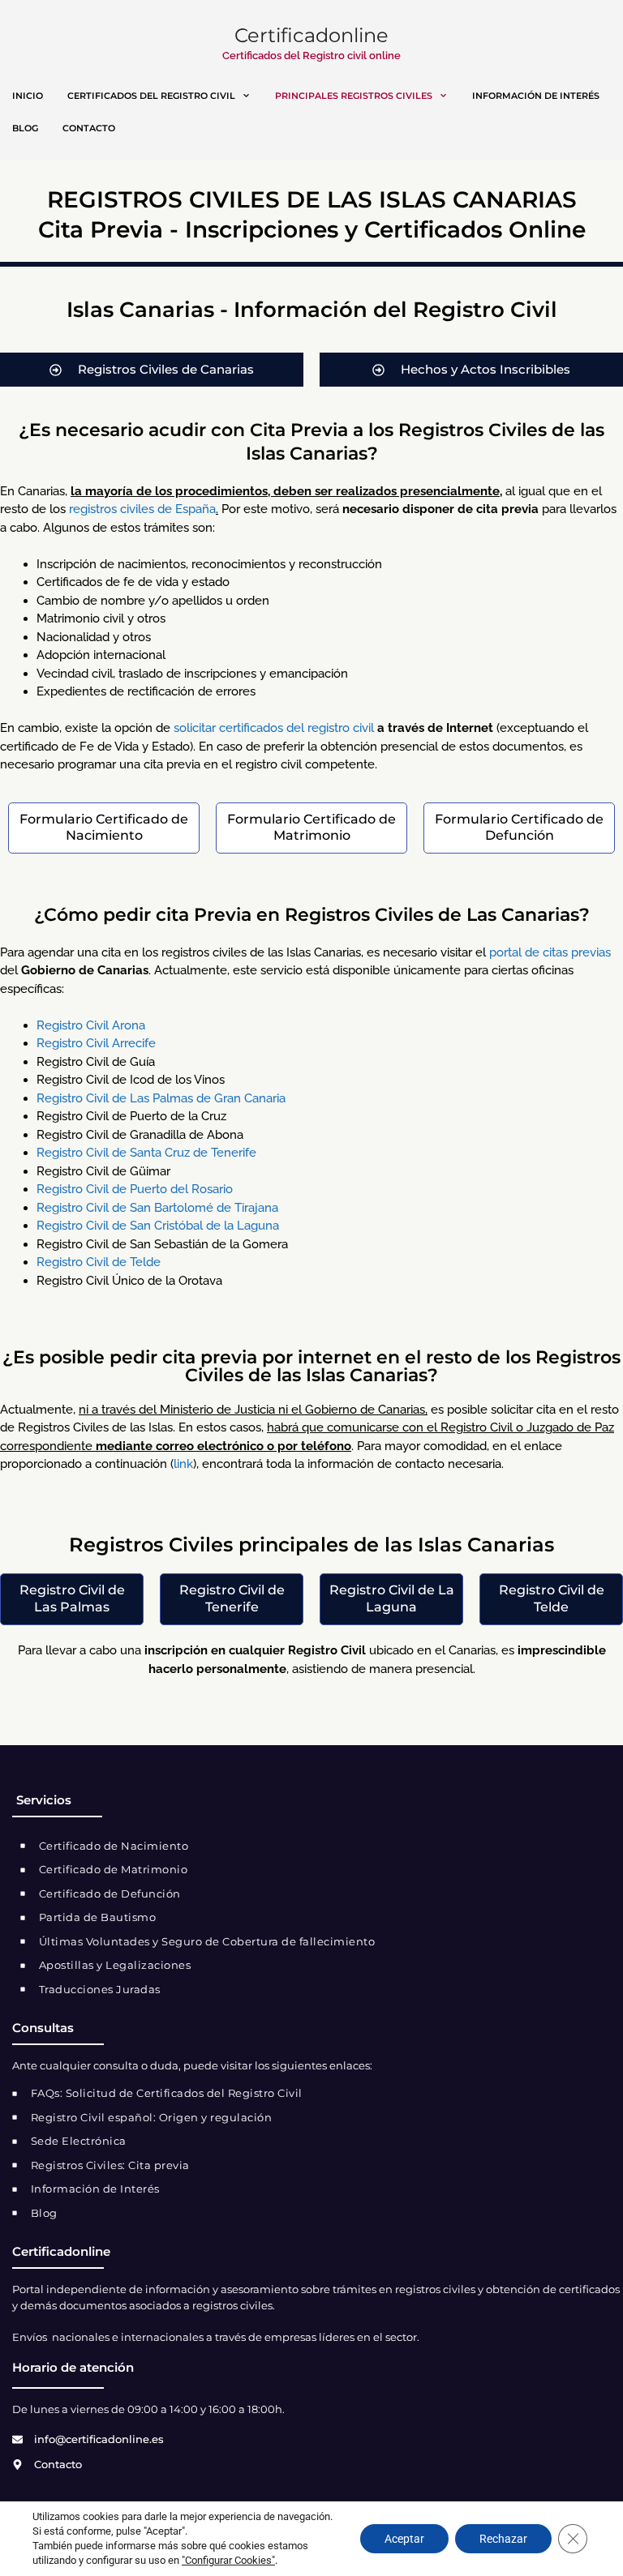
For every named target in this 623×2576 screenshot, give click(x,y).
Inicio (28, 96)
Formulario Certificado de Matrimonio (311, 828)
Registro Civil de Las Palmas (72, 1598)
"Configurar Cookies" (228, 2560)
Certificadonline (311, 35)
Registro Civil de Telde (99, 1262)
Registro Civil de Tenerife (232, 1598)
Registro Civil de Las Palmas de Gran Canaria (161, 1098)
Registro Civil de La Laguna (392, 1598)
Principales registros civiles (354, 96)
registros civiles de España (142, 509)
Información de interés (536, 96)
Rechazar (503, 2539)
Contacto (89, 128)
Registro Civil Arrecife (96, 1043)
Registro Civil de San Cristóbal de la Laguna (158, 1226)
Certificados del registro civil (151, 96)
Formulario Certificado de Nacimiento (104, 828)
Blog (25, 128)
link (183, 1464)
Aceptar (404, 2539)
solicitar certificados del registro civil (274, 728)
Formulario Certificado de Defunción (519, 828)
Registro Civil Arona (91, 1025)
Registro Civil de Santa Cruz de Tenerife (146, 1153)
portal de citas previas (550, 952)
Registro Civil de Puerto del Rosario (135, 1189)
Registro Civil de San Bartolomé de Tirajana (157, 1208)
